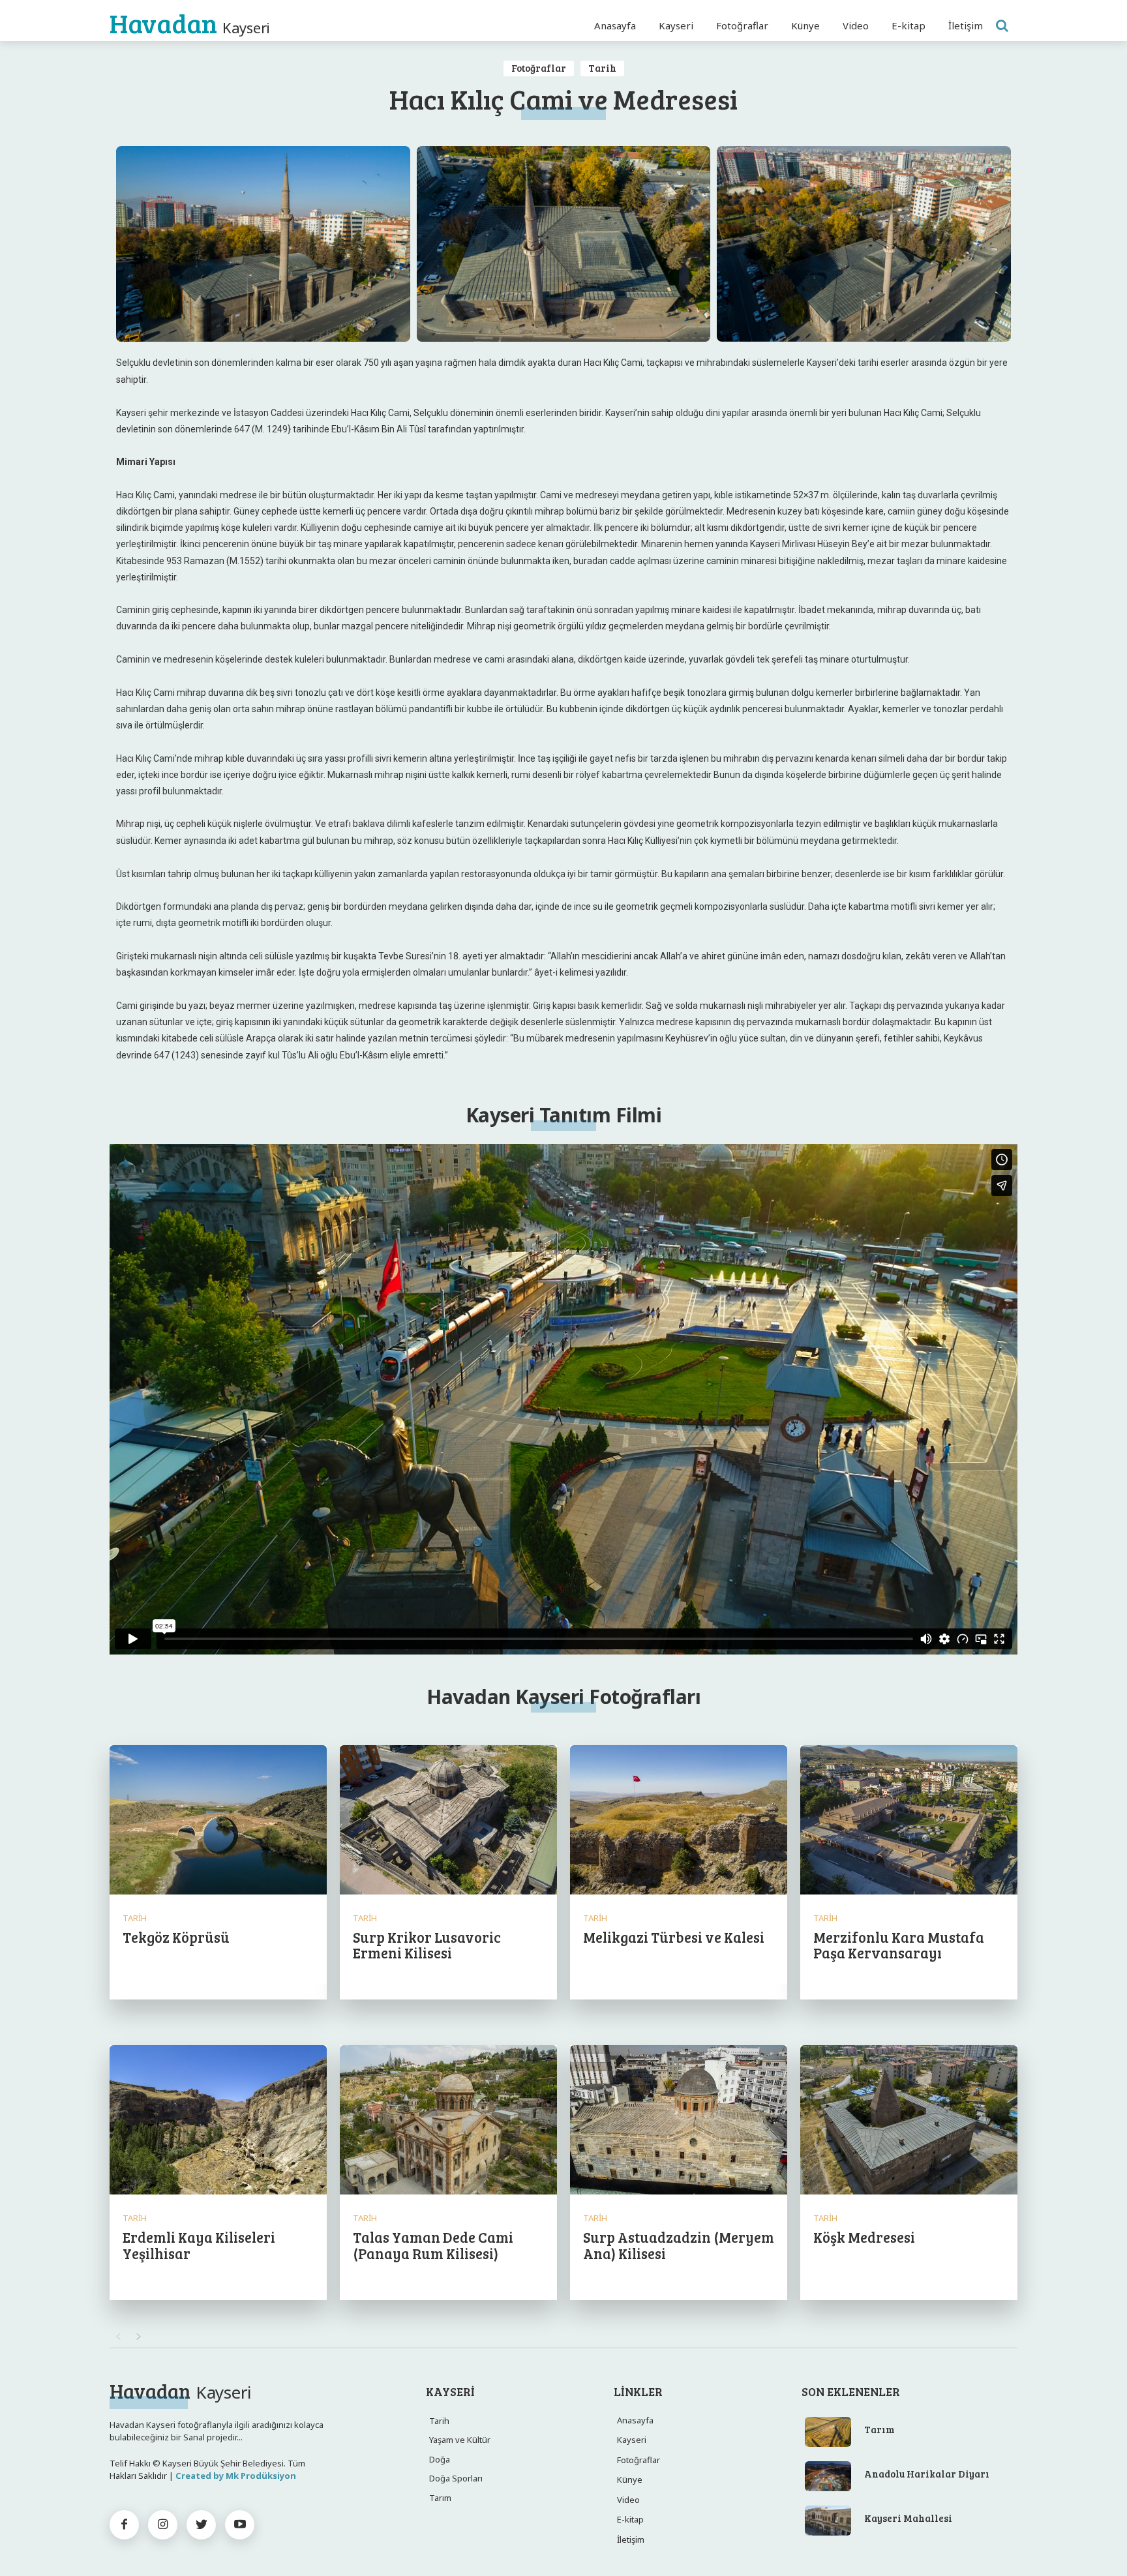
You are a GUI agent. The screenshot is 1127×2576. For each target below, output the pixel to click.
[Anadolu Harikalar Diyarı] (828, 2476)
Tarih (602, 68)
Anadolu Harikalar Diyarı (927, 2474)
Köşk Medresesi (864, 2237)
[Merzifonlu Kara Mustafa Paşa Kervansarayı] (909, 1821)
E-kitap (630, 2519)
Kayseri (632, 2440)
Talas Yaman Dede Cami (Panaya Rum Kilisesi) (433, 2245)
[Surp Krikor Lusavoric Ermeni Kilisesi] (448, 1821)
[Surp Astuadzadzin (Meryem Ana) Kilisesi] (679, 2121)
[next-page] (139, 2337)
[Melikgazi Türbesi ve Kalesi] (679, 1821)
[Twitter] (201, 2525)
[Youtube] (240, 2525)
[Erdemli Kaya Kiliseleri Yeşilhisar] (218, 2121)
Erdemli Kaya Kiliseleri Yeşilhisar (199, 2245)
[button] (1002, 25)
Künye (630, 2479)
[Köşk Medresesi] (909, 2121)
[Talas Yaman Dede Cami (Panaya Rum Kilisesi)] (448, 2121)
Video (628, 2500)
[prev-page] (118, 2337)
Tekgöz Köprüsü (176, 1937)
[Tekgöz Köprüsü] (218, 1821)
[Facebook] (124, 2525)
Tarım (879, 2429)
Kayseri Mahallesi (908, 2518)
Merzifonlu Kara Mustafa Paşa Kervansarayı (899, 1945)
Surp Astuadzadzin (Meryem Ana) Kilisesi (679, 2245)
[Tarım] (828, 2432)
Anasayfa (635, 2420)
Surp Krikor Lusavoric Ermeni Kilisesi (427, 1945)
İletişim (631, 2539)
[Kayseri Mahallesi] (828, 2521)
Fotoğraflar (539, 68)
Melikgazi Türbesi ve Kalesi (674, 1937)
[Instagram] (163, 2525)
